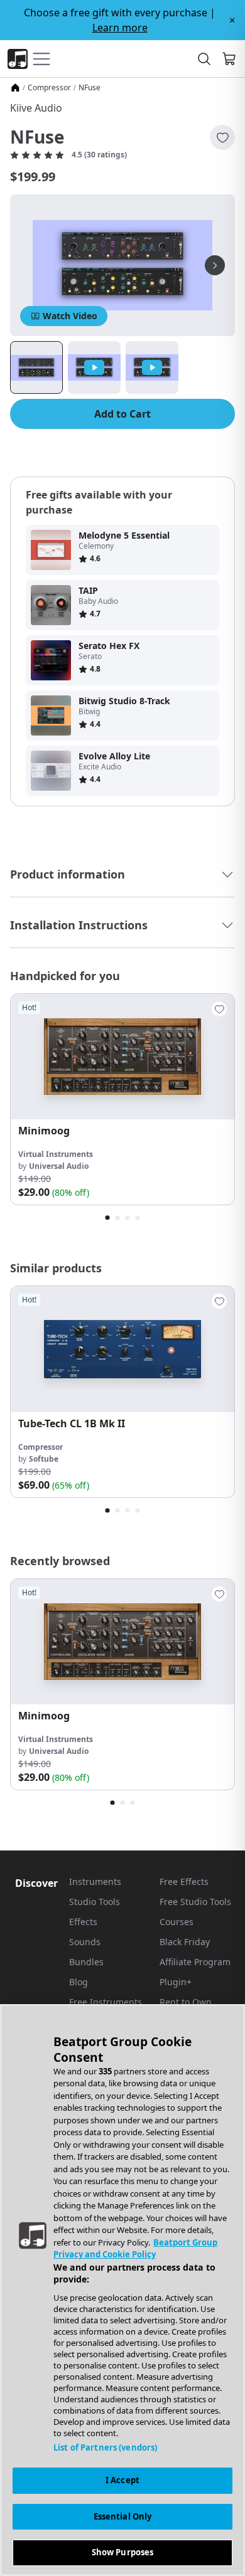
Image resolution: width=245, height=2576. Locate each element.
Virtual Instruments (56, 1154)
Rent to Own (186, 2002)
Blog (79, 1982)
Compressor (49, 88)
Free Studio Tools (195, 1902)
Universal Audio (59, 1166)
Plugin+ (176, 1982)
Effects (83, 1922)
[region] (122, 2290)
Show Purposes (123, 2552)
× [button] (232, 20)
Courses (177, 1922)
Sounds (85, 1942)
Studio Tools (95, 1902)
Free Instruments (106, 2002)
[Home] (15, 88)
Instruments (95, 1882)
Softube (44, 1459)
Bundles (86, 1962)
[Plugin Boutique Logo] (18, 59)
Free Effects (184, 1882)
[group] (122, 1099)
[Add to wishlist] (222, 137)
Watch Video (70, 316)
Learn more (120, 28)
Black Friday (185, 1942)
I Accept (122, 2480)
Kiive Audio (36, 108)
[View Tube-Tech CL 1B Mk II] (122, 1349)
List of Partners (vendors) (105, 2447)
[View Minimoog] (122, 1057)
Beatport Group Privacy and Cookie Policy (135, 2249)
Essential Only (123, 2516)
